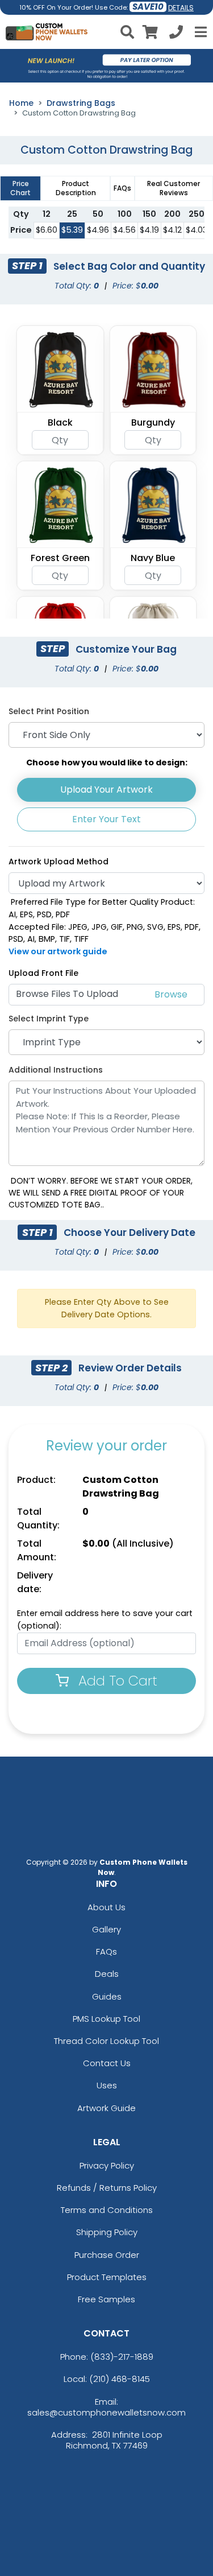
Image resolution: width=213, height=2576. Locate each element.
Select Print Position (49, 711)
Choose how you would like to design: (107, 763)
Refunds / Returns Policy (107, 2188)
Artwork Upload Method (59, 862)
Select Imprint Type (49, 1019)
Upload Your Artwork (106, 790)
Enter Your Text (106, 819)
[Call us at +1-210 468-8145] (176, 34)
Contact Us (107, 2063)
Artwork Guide (106, 2108)
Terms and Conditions (107, 2210)
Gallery (106, 1929)
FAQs (106, 1951)
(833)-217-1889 (122, 2357)
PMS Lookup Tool (106, 2019)
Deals (107, 1974)
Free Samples (106, 2299)
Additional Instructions (56, 1070)
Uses (107, 2085)
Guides (107, 1996)
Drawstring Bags (81, 103)
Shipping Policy (107, 2232)
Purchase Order (107, 2255)
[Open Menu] (199, 32)
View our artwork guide (58, 951)
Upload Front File (43, 973)
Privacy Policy (107, 2165)
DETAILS (181, 8)
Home (21, 103)
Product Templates (107, 2277)
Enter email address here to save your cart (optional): (105, 1619)
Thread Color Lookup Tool (106, 2041)
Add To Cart (116, 1681)
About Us (106, 1907)
